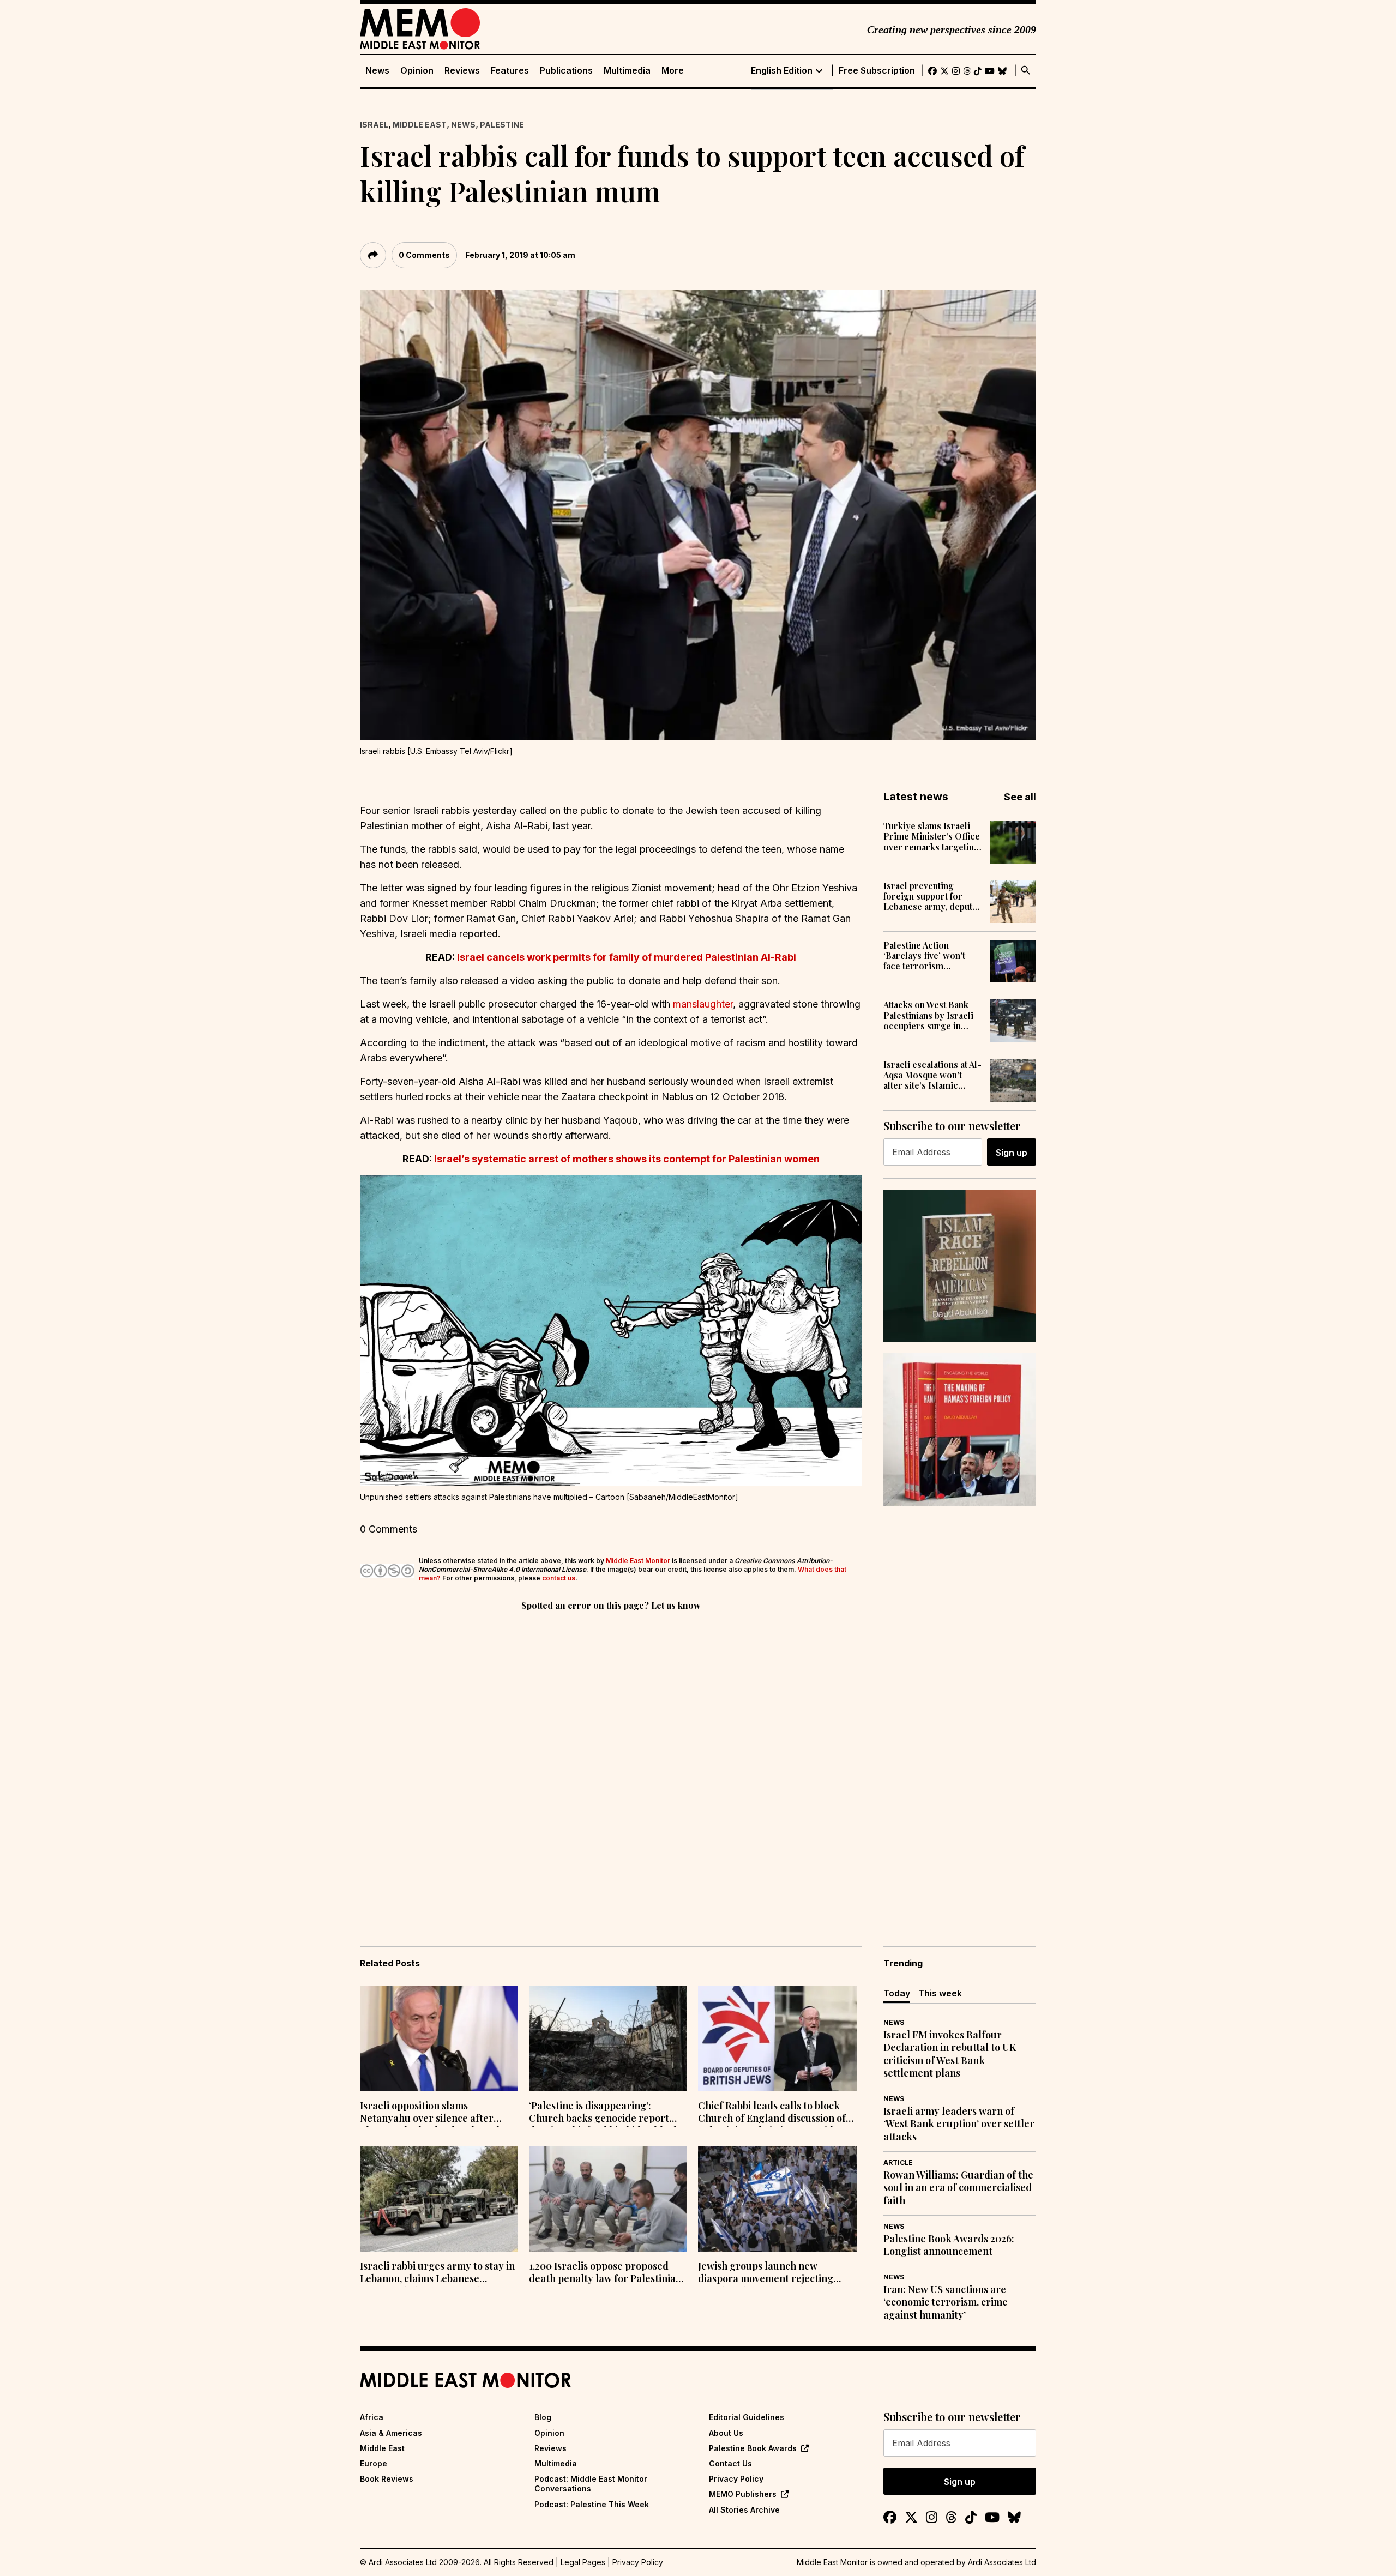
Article (898, 2162)
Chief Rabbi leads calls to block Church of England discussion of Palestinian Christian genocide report (772, 2113)
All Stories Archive (744, 2510)
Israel (374, 125)
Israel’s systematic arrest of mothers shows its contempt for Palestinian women (627, 1159)
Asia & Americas (391, 2433)
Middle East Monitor (638, 1561)
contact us (559, 1578)
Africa (372, 2417)
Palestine (502, 125)
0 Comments (424, 255)
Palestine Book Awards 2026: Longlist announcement (949, 2245)
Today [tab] (897, 1993)
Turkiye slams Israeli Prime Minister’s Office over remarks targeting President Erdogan (932, 836)
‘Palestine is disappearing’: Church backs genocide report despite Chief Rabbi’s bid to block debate (604, 2113)
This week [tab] (940, 1993)
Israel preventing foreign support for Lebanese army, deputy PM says (930, 896)
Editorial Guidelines (747, 2417)
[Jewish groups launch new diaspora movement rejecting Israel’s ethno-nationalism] (777, 2199)
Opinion (417, 71)
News (377, 71)
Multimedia (627, 71)
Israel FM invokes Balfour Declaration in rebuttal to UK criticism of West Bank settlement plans (950, 2054)
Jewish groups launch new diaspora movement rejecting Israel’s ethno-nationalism (766, 2273)
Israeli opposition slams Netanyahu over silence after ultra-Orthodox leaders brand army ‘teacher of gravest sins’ (430, 2113)
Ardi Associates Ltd (1002, 2562)
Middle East (420, 125)
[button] (611, 1331)
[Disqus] (611, 1763)
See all (1020, 797)
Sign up (1012, 1153)
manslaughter (703, 1004)
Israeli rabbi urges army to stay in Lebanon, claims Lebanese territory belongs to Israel (437, 2273)
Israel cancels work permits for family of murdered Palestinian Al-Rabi (627, 957)
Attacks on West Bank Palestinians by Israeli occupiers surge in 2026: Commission (928, 1015)
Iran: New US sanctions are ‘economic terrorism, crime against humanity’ (946, 2302)
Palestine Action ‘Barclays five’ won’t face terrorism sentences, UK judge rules (925, 956)
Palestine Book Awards (753, 2448)
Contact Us (730, 2463)
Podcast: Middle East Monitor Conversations (591, 2484)
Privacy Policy (736, 2479)
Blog (543, 2417)
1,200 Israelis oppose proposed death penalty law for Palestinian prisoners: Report (605, 2273)
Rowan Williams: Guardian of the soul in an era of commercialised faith (958, 2188)
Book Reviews (387, 2479)
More (673, 71)
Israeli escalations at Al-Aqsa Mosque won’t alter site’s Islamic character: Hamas (932, 1075)
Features (510, 71)
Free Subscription (877, 71)
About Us (726, 2433)
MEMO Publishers (743, 2494)
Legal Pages (583, 2562)
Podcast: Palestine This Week (592, 2504)
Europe (374, 2463)
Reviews (462, 71)
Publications (566, 71)
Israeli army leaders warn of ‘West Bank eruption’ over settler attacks (959, 2124)
